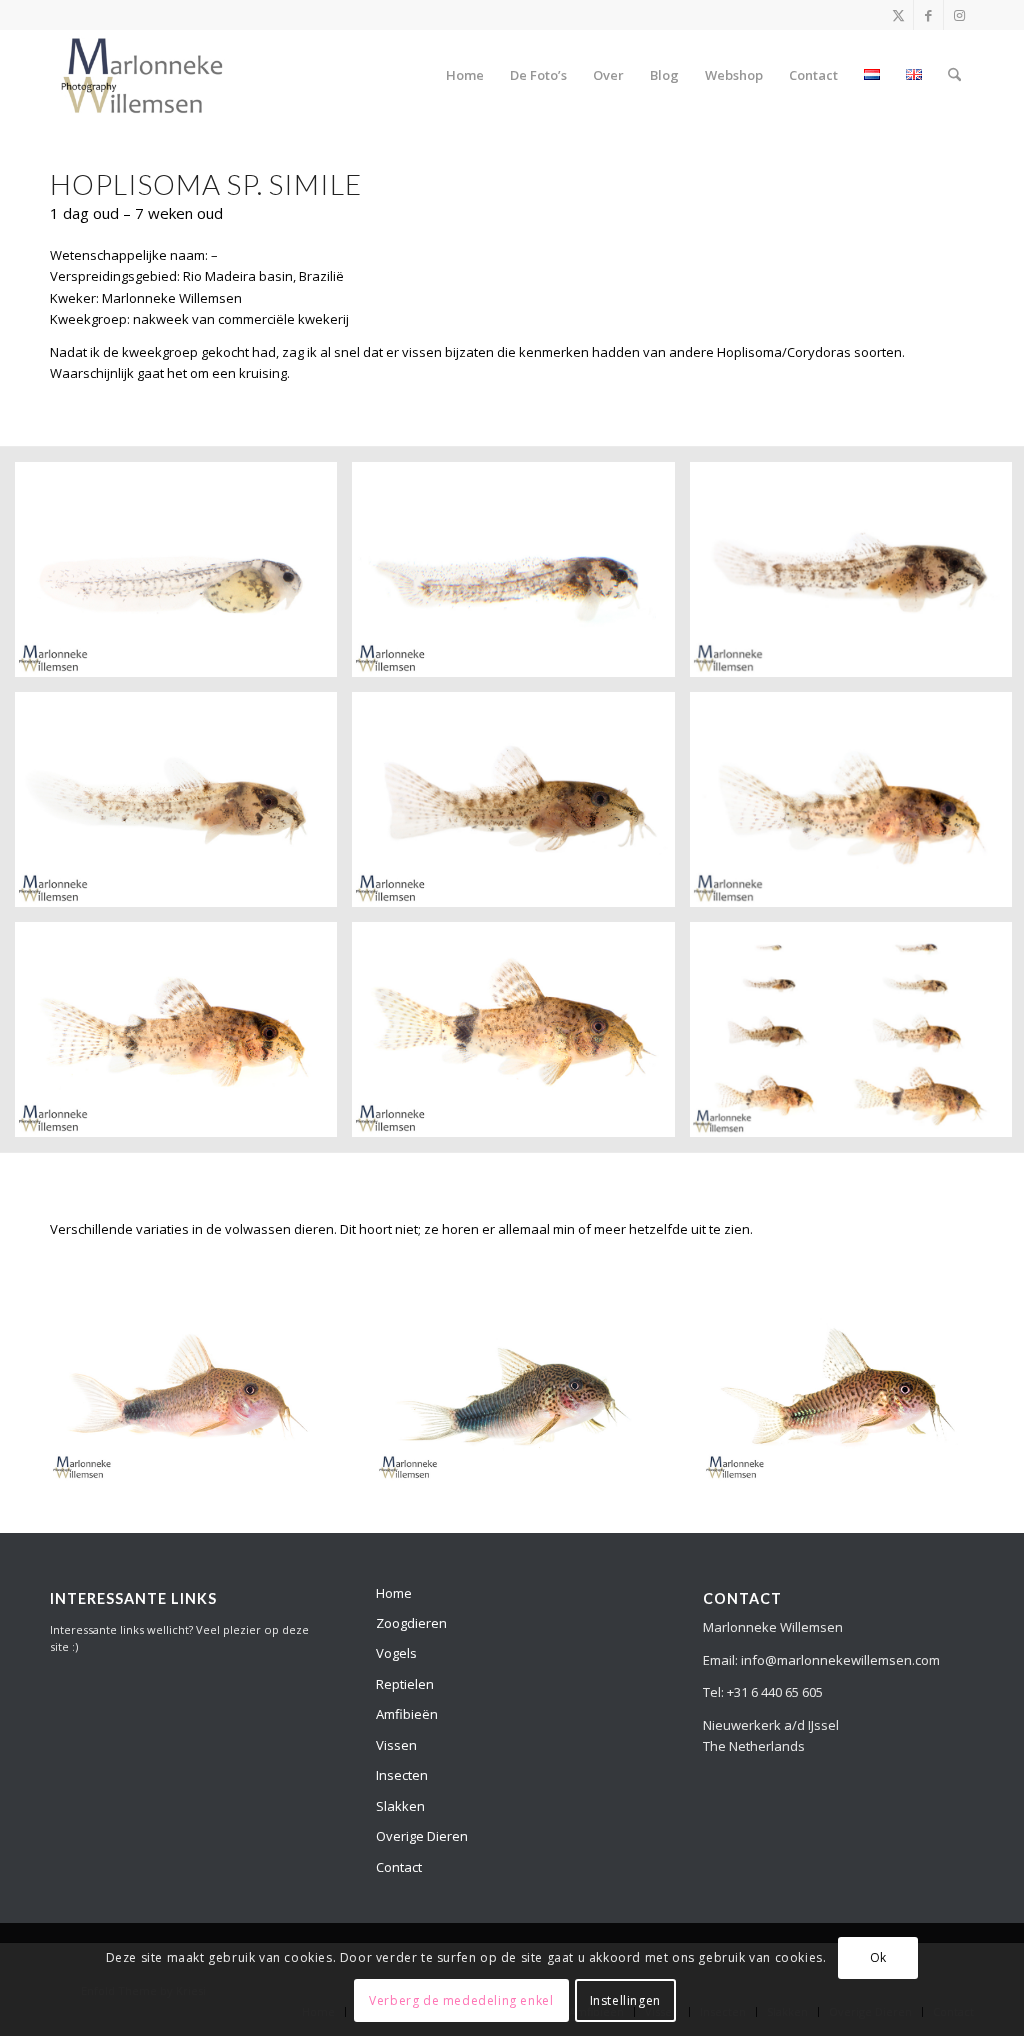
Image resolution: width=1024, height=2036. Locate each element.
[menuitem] (465, 75)
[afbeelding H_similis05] (520, 807)
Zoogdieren (411, 1623)
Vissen (396, 1745)
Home (394, 1593)
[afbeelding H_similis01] (183, 577)
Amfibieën (407, 1714)
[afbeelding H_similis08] (520, 1037)
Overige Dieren (422, 1836)
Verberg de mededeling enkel (461, 2000)
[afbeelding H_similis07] (183, 1037)
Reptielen (405, 1684)
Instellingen (625, 2000)
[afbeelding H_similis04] (183, 807)
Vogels (396, 1653)
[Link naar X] (898, 15)
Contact (399, 1867)
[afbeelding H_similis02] (520, 577)
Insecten (402, 1775)
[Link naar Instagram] (959, 15)
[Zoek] (954, 75)
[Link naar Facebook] (928, 15)
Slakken (400, 1806)
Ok (878, 1957)
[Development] (142, 75)
